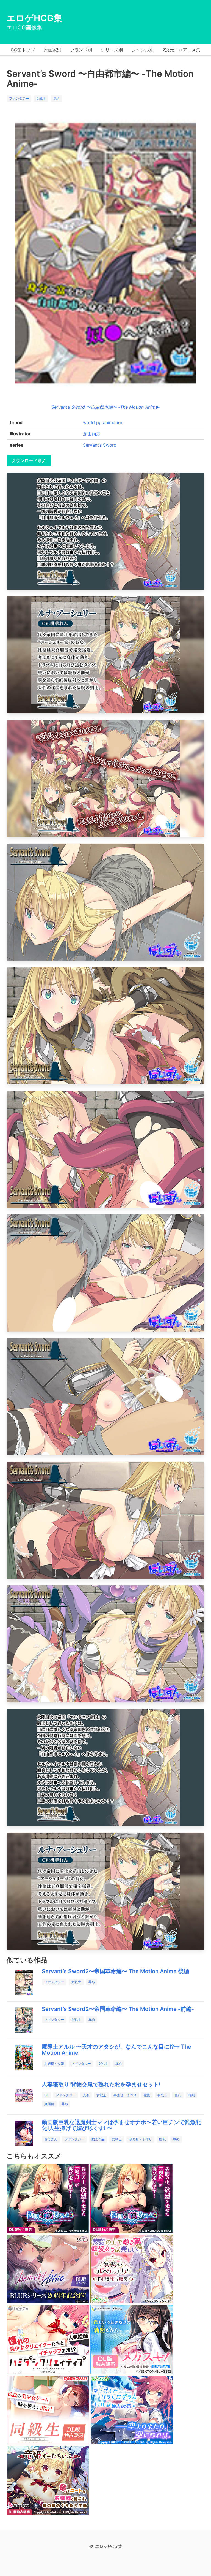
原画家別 (52, 50)
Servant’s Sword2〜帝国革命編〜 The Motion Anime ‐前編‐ (118, 2009)
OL (46, 2095)
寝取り (162, 2095)
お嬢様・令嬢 (54, 2064)
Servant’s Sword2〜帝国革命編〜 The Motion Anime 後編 (115, 1971)
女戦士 (41, 98)
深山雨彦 (92, 434)
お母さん (51, 2139)
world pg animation (103, 422)
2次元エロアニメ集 (181, 50)
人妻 (86, 2095)
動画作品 (98, 2139)
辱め (56, 98)
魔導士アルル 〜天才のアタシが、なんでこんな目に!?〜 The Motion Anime (116, 2050)
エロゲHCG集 (34, 18)
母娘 (191, 2095)
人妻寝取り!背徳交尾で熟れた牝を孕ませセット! (101, 2084)
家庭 (147, 2095)
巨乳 (178, 2095)
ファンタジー (19, 98)
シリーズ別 (112, 50)
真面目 (49, 2104)
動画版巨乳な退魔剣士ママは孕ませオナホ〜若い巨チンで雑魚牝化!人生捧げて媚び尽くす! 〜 (121, 2125)
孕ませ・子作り (125, 2095)
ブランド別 (81, 50)
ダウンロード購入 (29, 460)
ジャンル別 (143, 50)
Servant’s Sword (100, 445)
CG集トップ (23, 50)
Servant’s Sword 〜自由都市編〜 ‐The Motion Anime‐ (105, 407)
